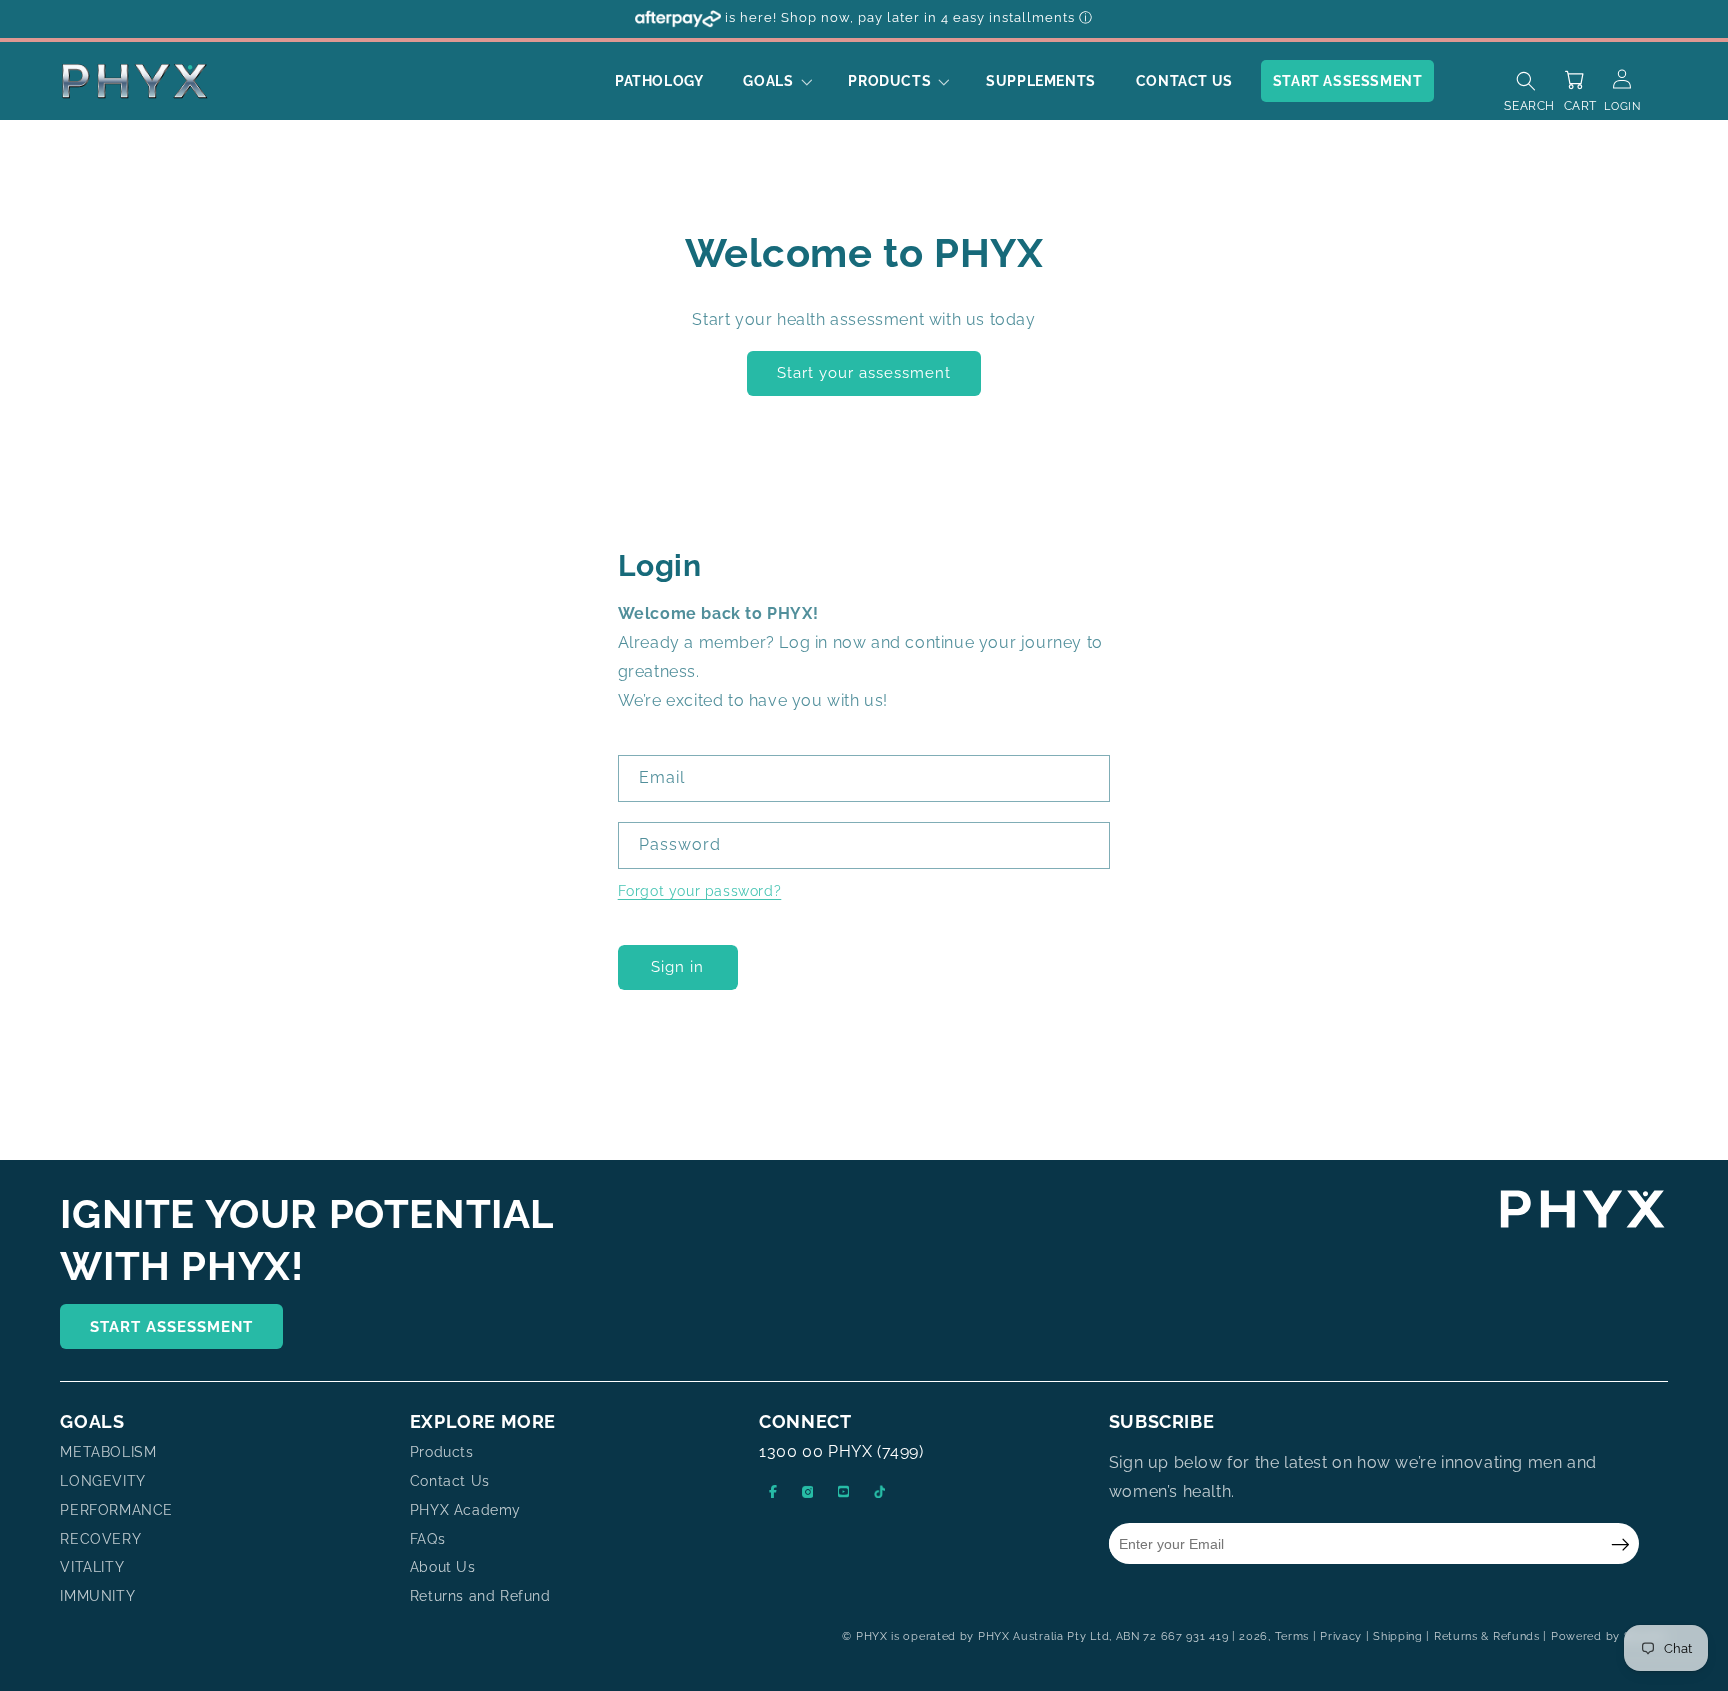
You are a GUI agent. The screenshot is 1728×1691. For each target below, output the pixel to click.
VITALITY (92, 1568)
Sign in (677, 967)
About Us (443, 1568)
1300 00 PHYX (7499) (841, 1452)
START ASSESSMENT (171, 1327)
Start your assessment (864, 373)
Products (442, 1453)
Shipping (1398, 1636)
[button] (775, 81)
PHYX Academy (465, 1510)
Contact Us (450, 1481)
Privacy (1341, 1636)
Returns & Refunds (1487, 1636)
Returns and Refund (480, 1597)
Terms (1292, 1636)
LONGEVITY (102, 1481)
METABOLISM (108, 1453)
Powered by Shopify (1609, 1636)
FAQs (427, 1539)
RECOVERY (100, 1539)
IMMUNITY (97, 1597)
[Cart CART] (1580, 74)
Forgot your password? (700, 891)
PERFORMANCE (116, 1510)
